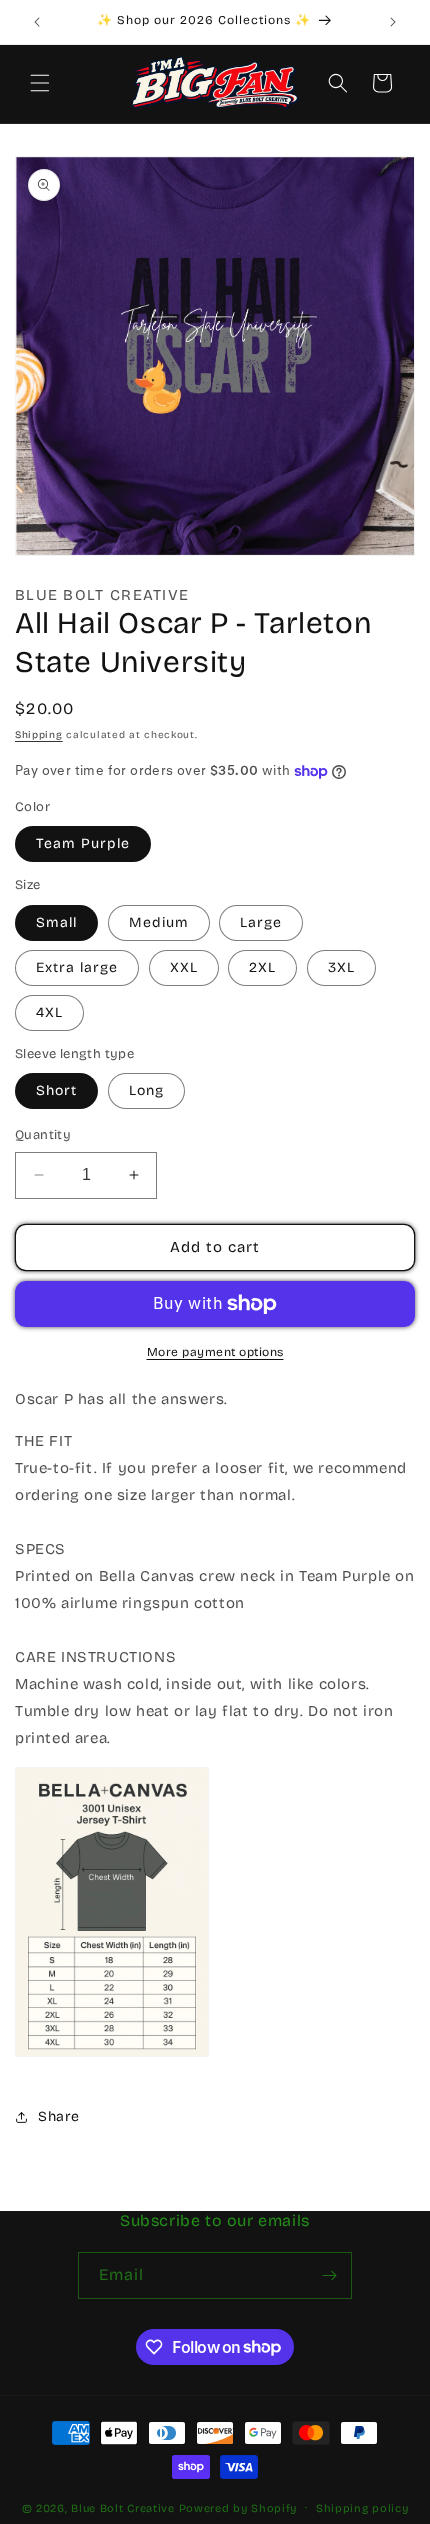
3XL (341, 967)
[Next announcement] (393, 22)
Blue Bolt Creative (123, 2507)
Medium (159, 922)
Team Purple (83, 843)
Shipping (39, 735)
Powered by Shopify (238, 2507)
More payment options (215, 1352)
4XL (49, 1012)
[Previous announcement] (37, 22)
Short (56, 1090)
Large (261, 922)
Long (146, 1090)
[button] (40, 83)
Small (56, 922)
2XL (262, 967)
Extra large (77, 967)
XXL (184, 967)
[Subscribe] (329, 2275)
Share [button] (59, 2116)
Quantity (43, 1135)
